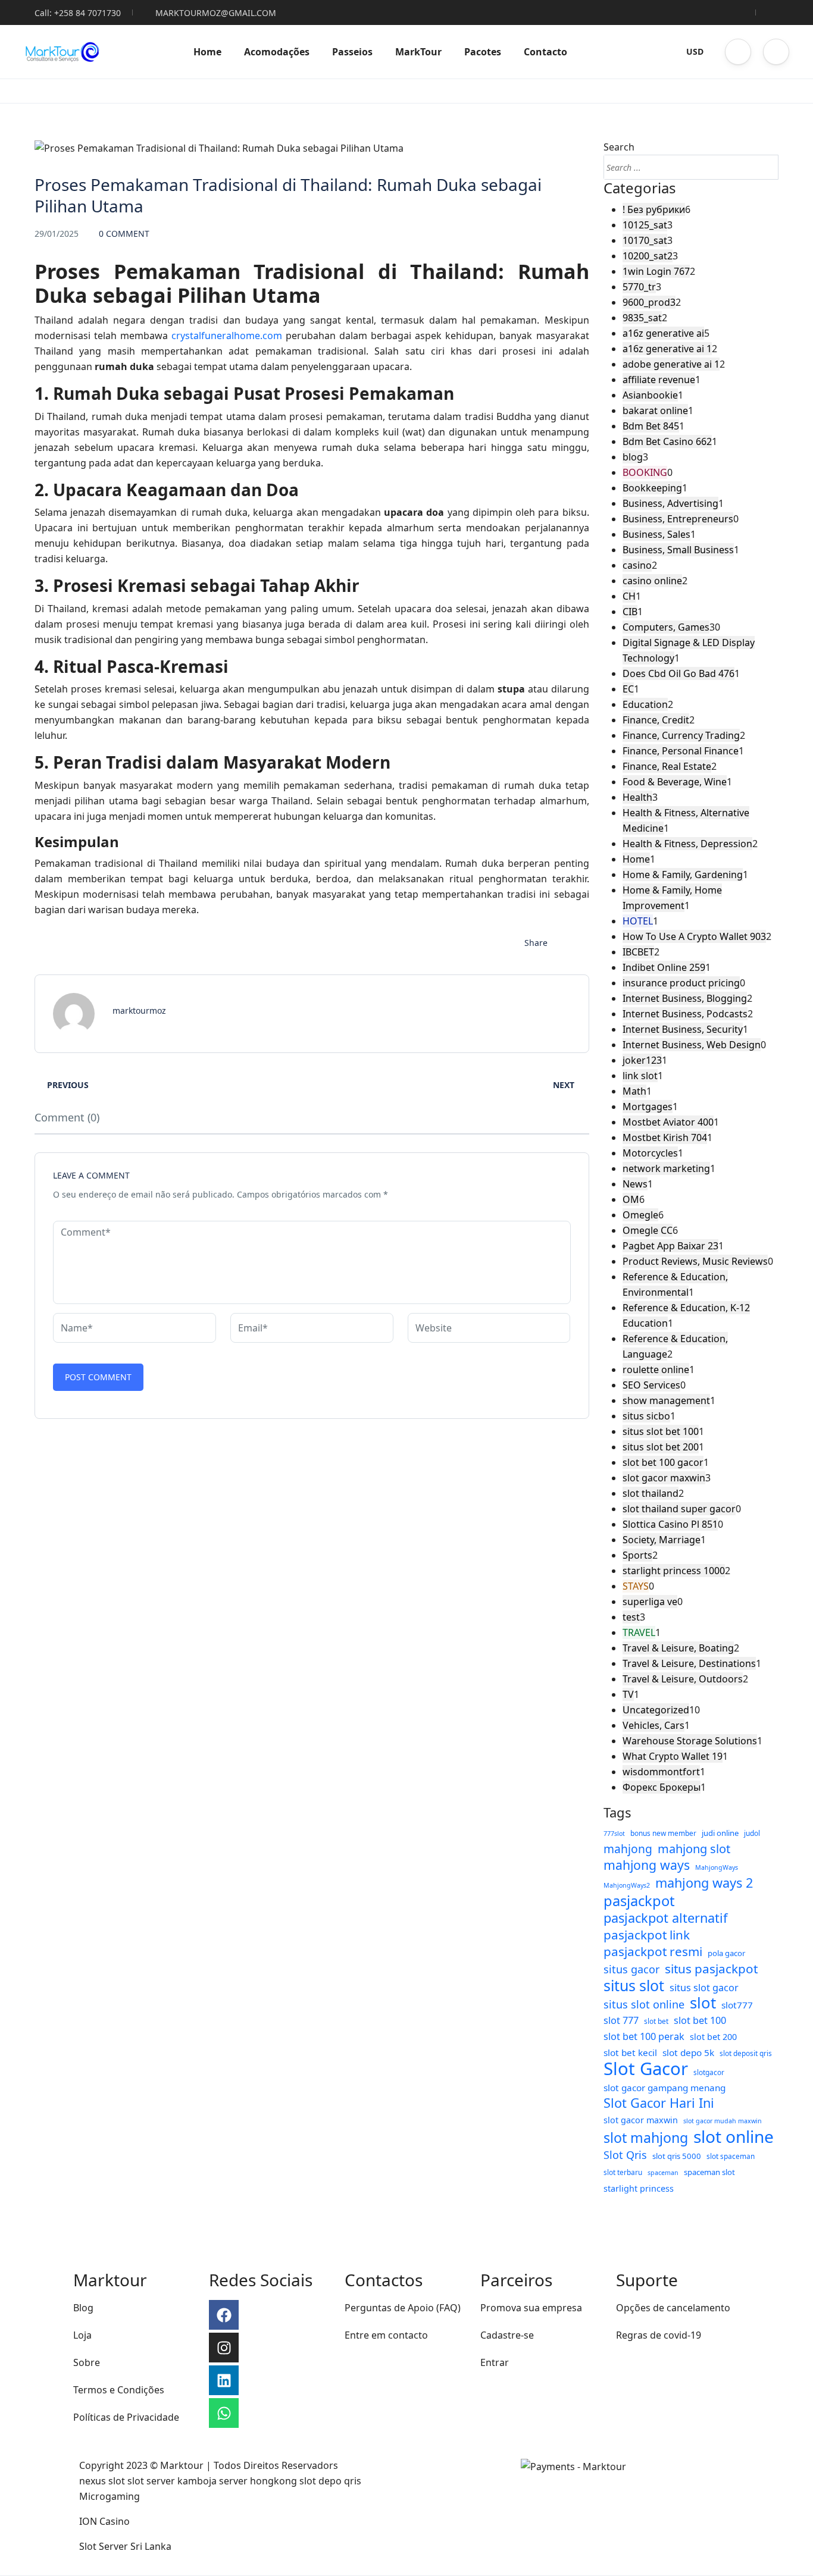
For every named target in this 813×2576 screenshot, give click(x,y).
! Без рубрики (654, 209)
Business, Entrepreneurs (678, 519)
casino (637, 565)
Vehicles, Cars (653, 1725)
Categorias (640, 188)
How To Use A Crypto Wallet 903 (694, 936)
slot (703, 2003)
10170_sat (645, 240)
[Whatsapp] (224, 2413)
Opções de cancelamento (673, 2308)
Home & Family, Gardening (683, 875)
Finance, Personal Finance (681, 751)
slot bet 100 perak (644, 2036)
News (635, 1184)
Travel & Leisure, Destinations (689, 1663)
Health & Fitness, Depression (687, 844)
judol (752, 1833)
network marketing (666, 1168)
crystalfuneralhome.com (227, 336)
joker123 (642, 1060)
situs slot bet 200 (661, 1447)
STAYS (636, 1586)
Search (619, 147)
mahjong (628, 1849)
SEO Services (651, 1385)
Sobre (87, 2362)
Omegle (640, 1215)
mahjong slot (694, 1849)
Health (637, 797)
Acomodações (277, 52)
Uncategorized (656, 1710)
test (631, 1617)
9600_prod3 (649, 302)
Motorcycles (650, 1153)
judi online (720, 1833)
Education (645, 704)
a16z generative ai (663, 333)
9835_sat (642, 318)
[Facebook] (224, 2315)
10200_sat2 (648, 256)
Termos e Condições (119, 2390)
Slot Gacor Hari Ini (659, 2103)
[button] (738, 52)
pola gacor (726, 1953)
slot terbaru (623, 2172)
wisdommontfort (661, 1772)
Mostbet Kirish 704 (665, 1137)
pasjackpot (639, 1901)
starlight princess (639, 2188)
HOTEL (638, 921)
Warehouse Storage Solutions (690, 1741)
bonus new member (663, 1833)
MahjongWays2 (627, 1885)
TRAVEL (639, 1632)
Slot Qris (625, 2155)
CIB (630, 612)
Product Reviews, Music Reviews (695, 1261)
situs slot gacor (704, 1988)
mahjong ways (647, 1865)
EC (628, 689)
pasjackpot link (647, 1935)
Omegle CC (648, 1230)
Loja (82, 2335)
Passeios (352, 52)
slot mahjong (646, 2138)
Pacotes (483, 52)
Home (207, 52)
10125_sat (645, 225)
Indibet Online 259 (664, 967)
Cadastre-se (507, 2335)
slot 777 (621, 2020)
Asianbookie (650, 395)
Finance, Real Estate (667, 766)
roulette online (656, 1370)
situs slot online (644, 2004)
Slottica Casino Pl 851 (670, 1524)
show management (666, 1400)
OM (631, 1199)
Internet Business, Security (683, 1029)
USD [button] (695, 51)
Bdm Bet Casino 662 (667, 441)
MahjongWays (717, 1867)
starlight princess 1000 (674, 1571)
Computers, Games (666, 627)
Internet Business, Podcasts (685, 1014)
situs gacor (631, 1969)
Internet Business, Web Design (692, 1045)
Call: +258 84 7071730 (78, 13)
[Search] (766, 167)
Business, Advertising (670, 503)
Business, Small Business (678, 550)
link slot (640, 1076)
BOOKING (645, 472)
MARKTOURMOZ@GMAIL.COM (216, 13)
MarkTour (418, 52)
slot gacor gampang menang (665, 2088)
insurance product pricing (681, 983)
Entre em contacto (386, 2335)
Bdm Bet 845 (651, 426)
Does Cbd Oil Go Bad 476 (678, 673)
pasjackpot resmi (653, 1951)
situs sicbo (646, 1416)
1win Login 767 (656, 271)
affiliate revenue (659, 380)
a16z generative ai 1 (667, 349)
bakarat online (655, 410)
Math (634, 1091)
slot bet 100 (700, 2020)
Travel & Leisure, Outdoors (683, 1679)
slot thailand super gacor (679, 1509)
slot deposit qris (746, 2053)
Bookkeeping (652, 488)
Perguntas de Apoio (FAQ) (403, 2308)
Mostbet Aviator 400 (668, 1122)
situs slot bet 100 (661, 1431)
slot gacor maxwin (664, 1478)
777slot (614, 1834)
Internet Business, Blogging (685, 998)
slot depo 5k (688, 2052)
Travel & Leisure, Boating (678, 1648)
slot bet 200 (713, 2037)
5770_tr (639, 287)
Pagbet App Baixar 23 (670, 1246)
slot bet (656, 2021)
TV (628, 1694)
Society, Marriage (662, 1540)
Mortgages (648, 1107)
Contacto (545, 52)
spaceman (663, 2173)
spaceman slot (709, 2172)
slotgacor (709, 2072)
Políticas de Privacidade (126, 2417)
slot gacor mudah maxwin (723, 2121)
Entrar (495, 2362)
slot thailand (651, 1493)
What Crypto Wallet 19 (673, 1756)
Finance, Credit (656, 720)
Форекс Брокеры (662, 1787)
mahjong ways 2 (704, 1883)
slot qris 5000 (677, 2156)
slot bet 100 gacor (663, 1462)
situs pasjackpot (711, 1969)
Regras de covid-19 (659, 2335)
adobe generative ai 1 (671, 364)
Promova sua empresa (531, 2308)
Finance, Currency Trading (681, 735)
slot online (734, 2136)
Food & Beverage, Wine (675, 782)
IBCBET (638, 952)
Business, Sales (656, 534)
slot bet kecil (630, 2052)
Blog (83, 2308)
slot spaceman (731, 2156)
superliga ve (650, 1602)
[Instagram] (224, 2348)
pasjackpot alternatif (665, 1918)
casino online (652, 581)
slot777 (737, 2005)
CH (629, 596)
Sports (637, 1555)
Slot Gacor (646, 2069)
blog (633, 457)
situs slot (634, 1985)
